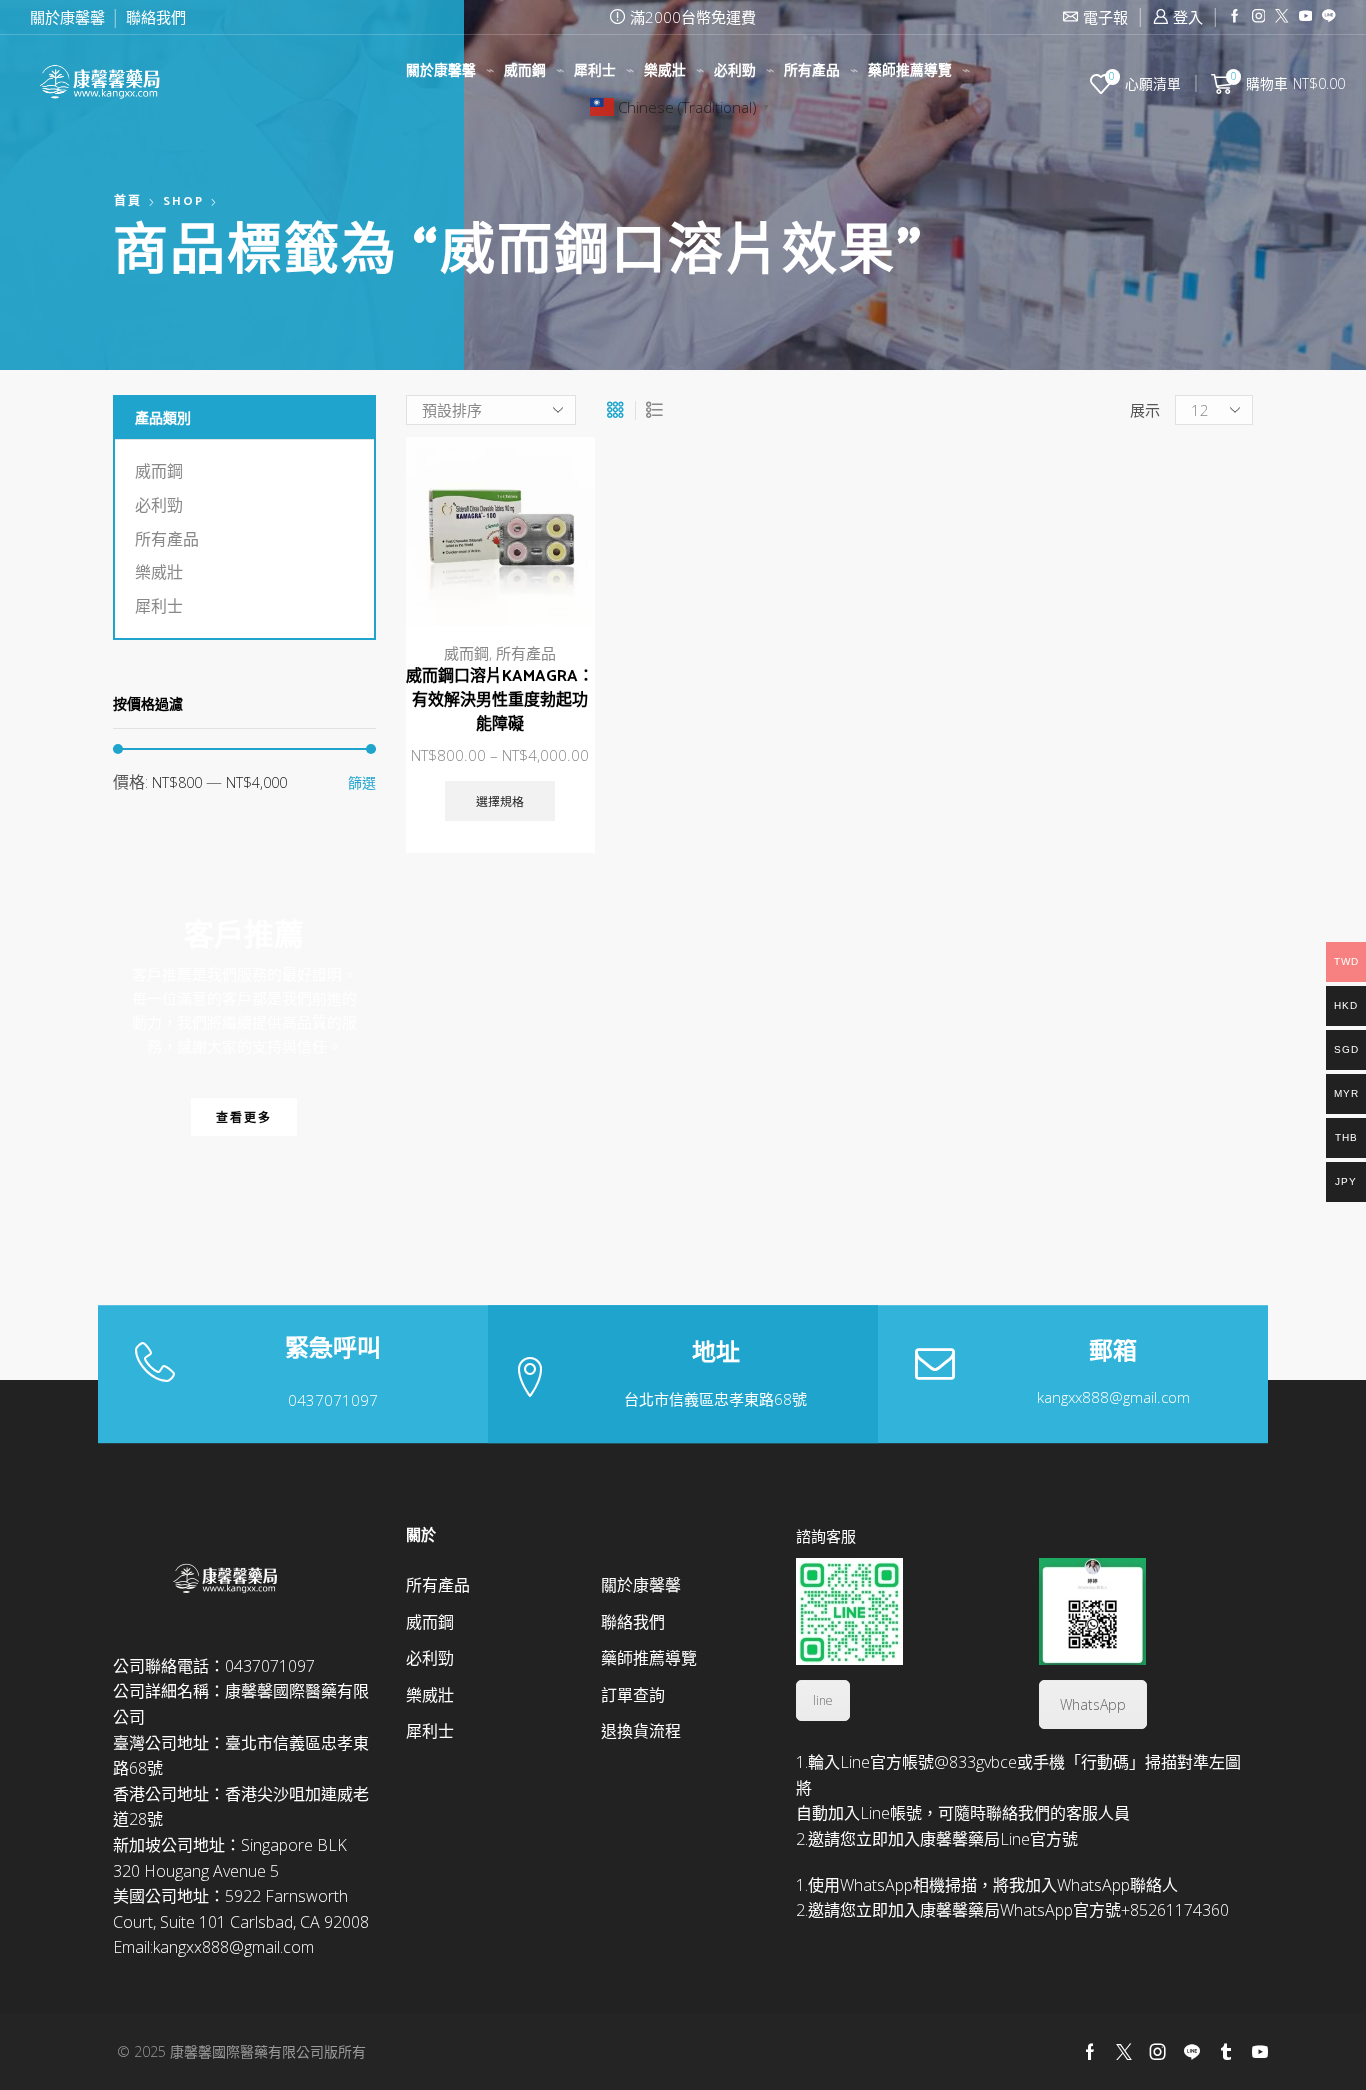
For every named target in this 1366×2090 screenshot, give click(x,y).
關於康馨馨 (67, 17)
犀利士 (595, 71)
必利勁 (735, 71)
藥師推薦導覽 (910, 71)
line (823, 1700)
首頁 (128, 202)
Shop (183, 202)
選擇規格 (557, 539)
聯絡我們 (156, 17)
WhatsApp (1093, 1704)
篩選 (362, 782)
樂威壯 (665, 71)
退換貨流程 (641, 1731)
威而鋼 (525, 71)
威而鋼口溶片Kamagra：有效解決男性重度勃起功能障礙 (500, 701)
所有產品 (812, 71)
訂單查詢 (633, 1695)
